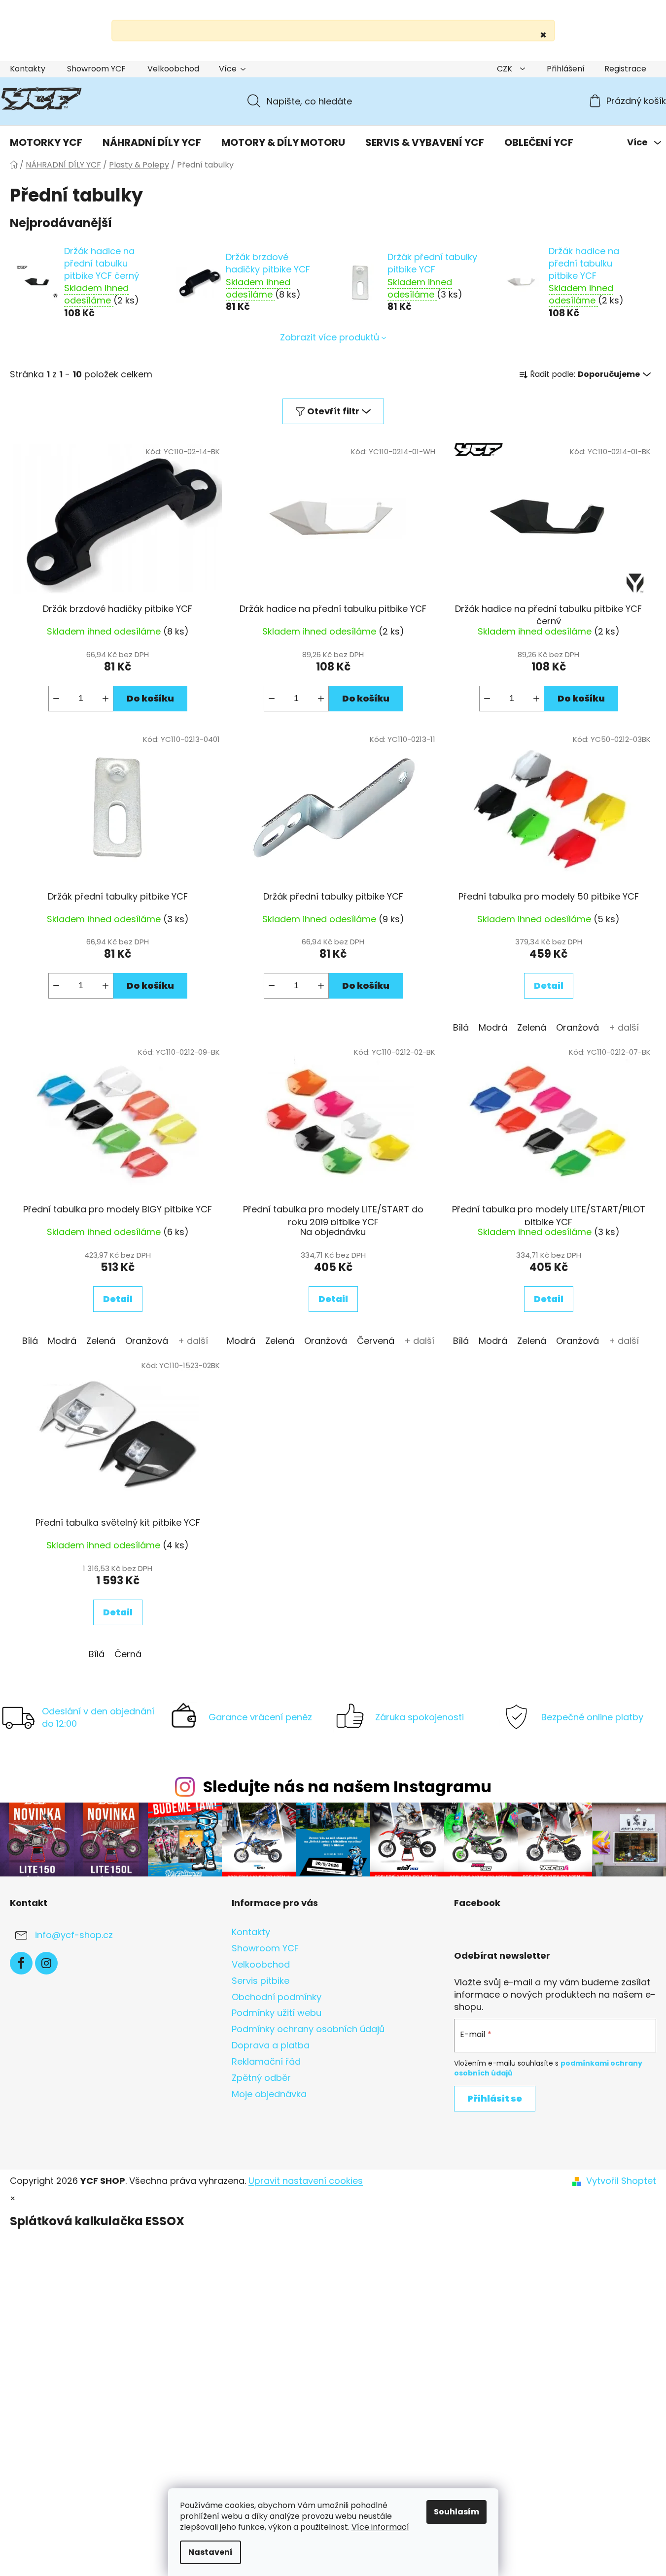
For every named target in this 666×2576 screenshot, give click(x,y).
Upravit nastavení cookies (306, 2181)
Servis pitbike (261, 1981)
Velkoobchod (173, 69)
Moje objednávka (269, 2094)
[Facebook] (21, 1963)
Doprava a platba (271, 2045)
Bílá (461, 1027)
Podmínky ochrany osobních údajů (308, 2029)
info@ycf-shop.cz (74, 1935)
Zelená (532, 1027)
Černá (128, 1654)
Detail (549, 986)
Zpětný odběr (261, 2078)
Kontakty (28, 69)
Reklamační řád (266, 2061)
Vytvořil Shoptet (621, 2181)
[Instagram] (46, 1963)
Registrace (625, 69)
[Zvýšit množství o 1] (105, 699)
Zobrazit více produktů (330, 337)
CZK (506, 69)
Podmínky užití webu (277, 2013)
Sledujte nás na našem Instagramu (347, 1787)
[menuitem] (46, 142)
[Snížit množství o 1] (56, 699)
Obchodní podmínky (277, 1997)
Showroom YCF (96, 69)
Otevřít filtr (333, 411)
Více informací (380, 2527)
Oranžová (578, 1027)
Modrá (493, 1027)
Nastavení (210, 2552)
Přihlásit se (495, 2098)
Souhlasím (456, 2512)
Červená (376, 1341)
